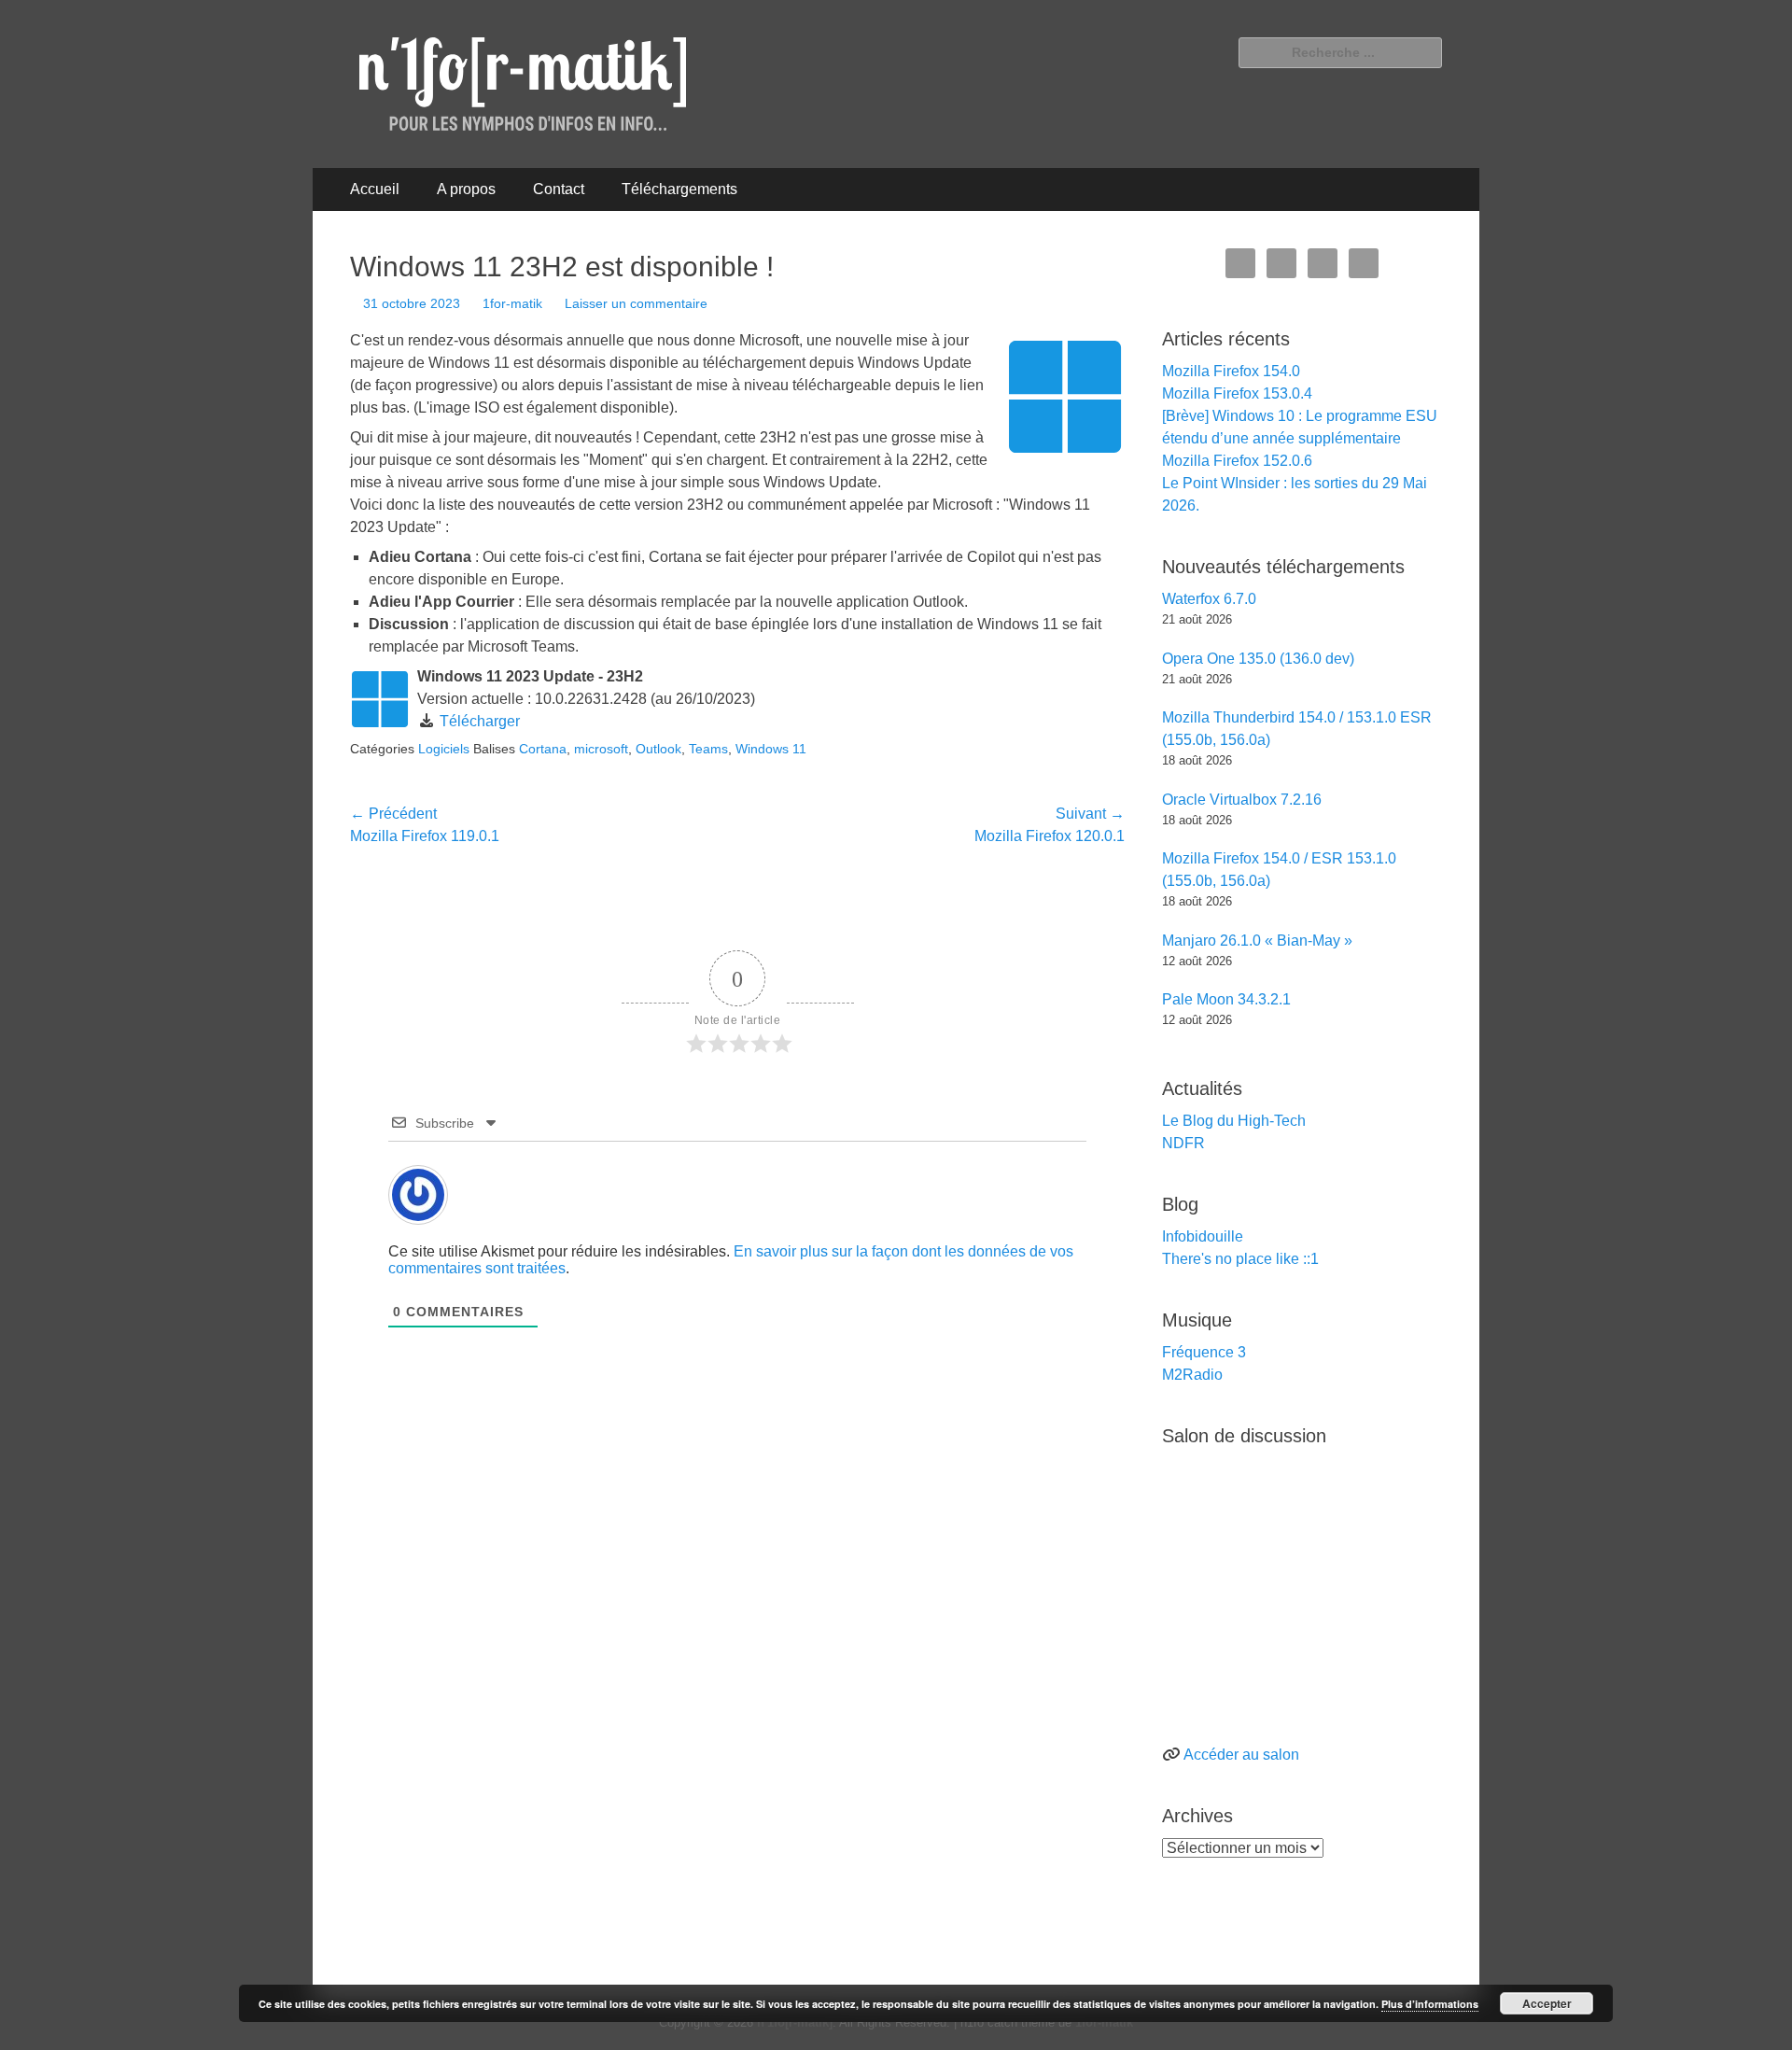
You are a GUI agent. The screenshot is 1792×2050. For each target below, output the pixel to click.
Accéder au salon (1241, 1755)
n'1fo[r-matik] (795, 2022)
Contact (559, 189)
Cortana (543, 749)
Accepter (1547, 2003)
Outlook (658, 749)
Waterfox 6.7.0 (1209, 599)
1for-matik (512, 303)
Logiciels (444, 749)
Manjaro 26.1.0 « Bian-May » (1257, 941)
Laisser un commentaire (636, 303)
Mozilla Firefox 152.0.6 (1237, 461)
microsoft (601, 749)
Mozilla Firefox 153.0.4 (1237, 393)
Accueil (375, 189)
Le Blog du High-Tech (1234, 1121)
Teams (708, 749)
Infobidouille (1203, 1236)
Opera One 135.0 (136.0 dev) (1258, 659)
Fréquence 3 (1204, 1352)
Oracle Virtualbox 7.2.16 (1242, 800)
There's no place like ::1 (1240, 1259)
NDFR (1183, 1143)
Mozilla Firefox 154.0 (1231, 371)
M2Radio (1192, 1375)
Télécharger (480, 721)
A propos (466, 189)
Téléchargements (679, 189)
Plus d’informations (1430, 2004)
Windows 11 (771, 749)
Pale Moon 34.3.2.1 (1226, 999)
